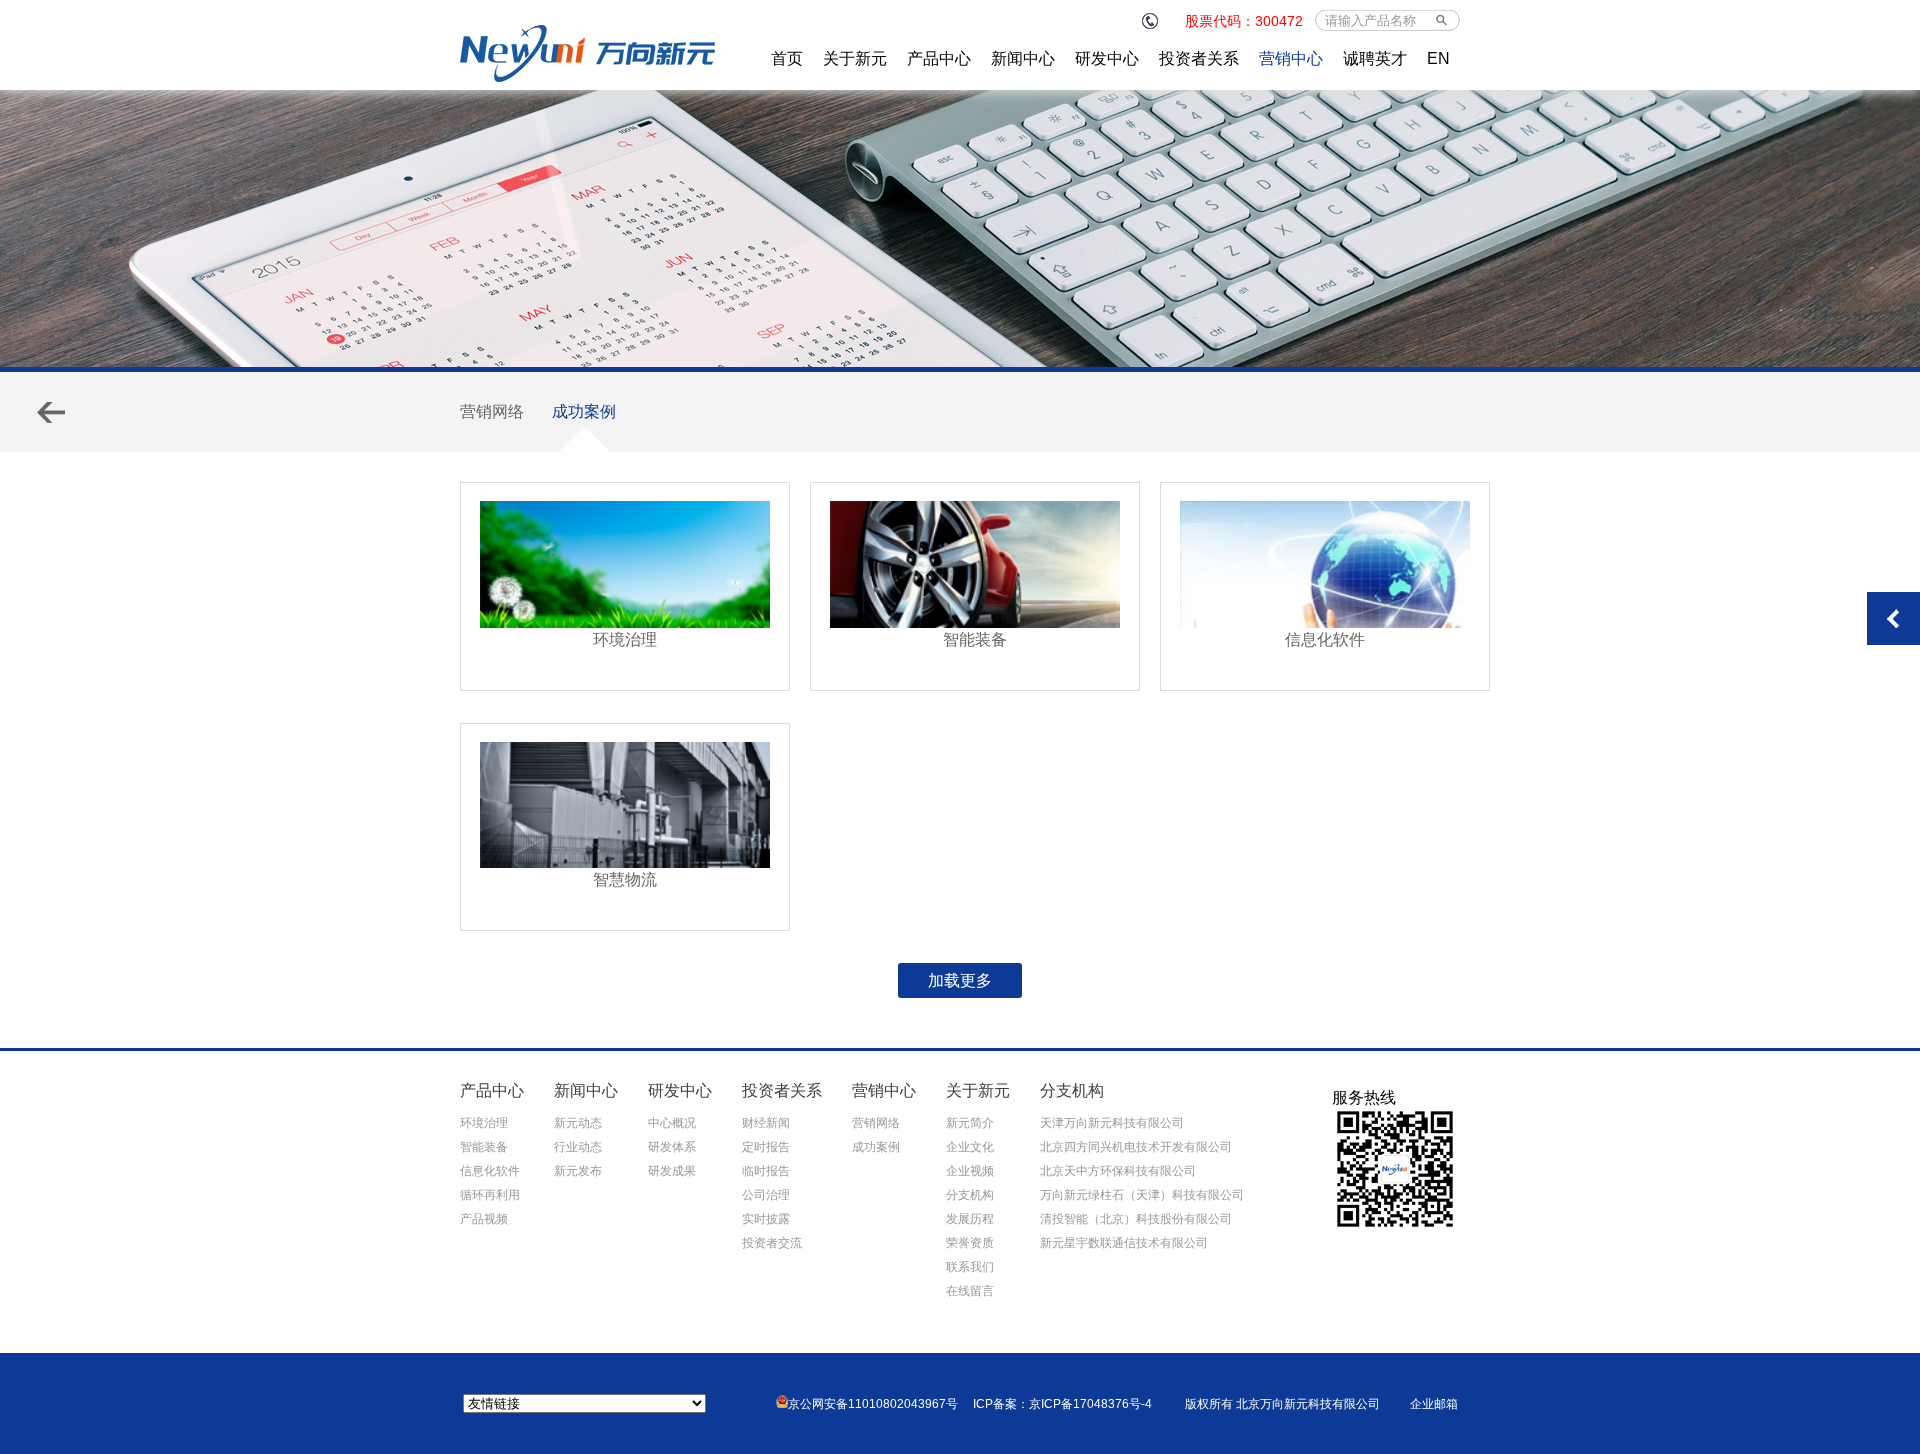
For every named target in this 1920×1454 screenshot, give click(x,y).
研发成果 (672, 1171)
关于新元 (855, 58)
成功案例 (584, 411)
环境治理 (484, 1123)
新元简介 (970, 1123)
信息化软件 (490, 1171)
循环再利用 (490, 1195)
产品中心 (939, 58)
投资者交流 (772, 1243)
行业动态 (578, 1147)
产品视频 (484, 1219)
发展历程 (970, 1219)
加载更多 (960, 980)
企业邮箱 (1434, 1404)
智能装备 (484, 1147)
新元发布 (578, 1171)
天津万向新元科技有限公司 (1112, 1123)
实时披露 (766, 1219)
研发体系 (672, 1147)
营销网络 (492, 411)
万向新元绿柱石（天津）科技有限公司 (1142, 1195)
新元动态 (578, 1123)
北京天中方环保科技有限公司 (1118, 1171)
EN (1438, 58)
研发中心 (1107, 58)
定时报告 (766, 1147)
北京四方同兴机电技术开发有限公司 (1136, 1147)
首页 (787, 58)
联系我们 (970, 1267)
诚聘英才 (1375, 58)
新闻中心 (1023, 58)
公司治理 (766, 1195)
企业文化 (970, 1147)
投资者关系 (1199, 58)
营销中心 (1291, 58)
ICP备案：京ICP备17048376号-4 (1062, 1404)
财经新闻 (766, 1123)
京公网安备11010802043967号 (873, 1404)
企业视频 (970, 1171)
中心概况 (672, 1123)
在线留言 (970, 1291)
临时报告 (766, 1171)
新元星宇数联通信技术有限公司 (1124, 1243)
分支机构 (970, 1195)
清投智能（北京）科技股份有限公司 (1136, 1219)
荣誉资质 (970, 1243)
